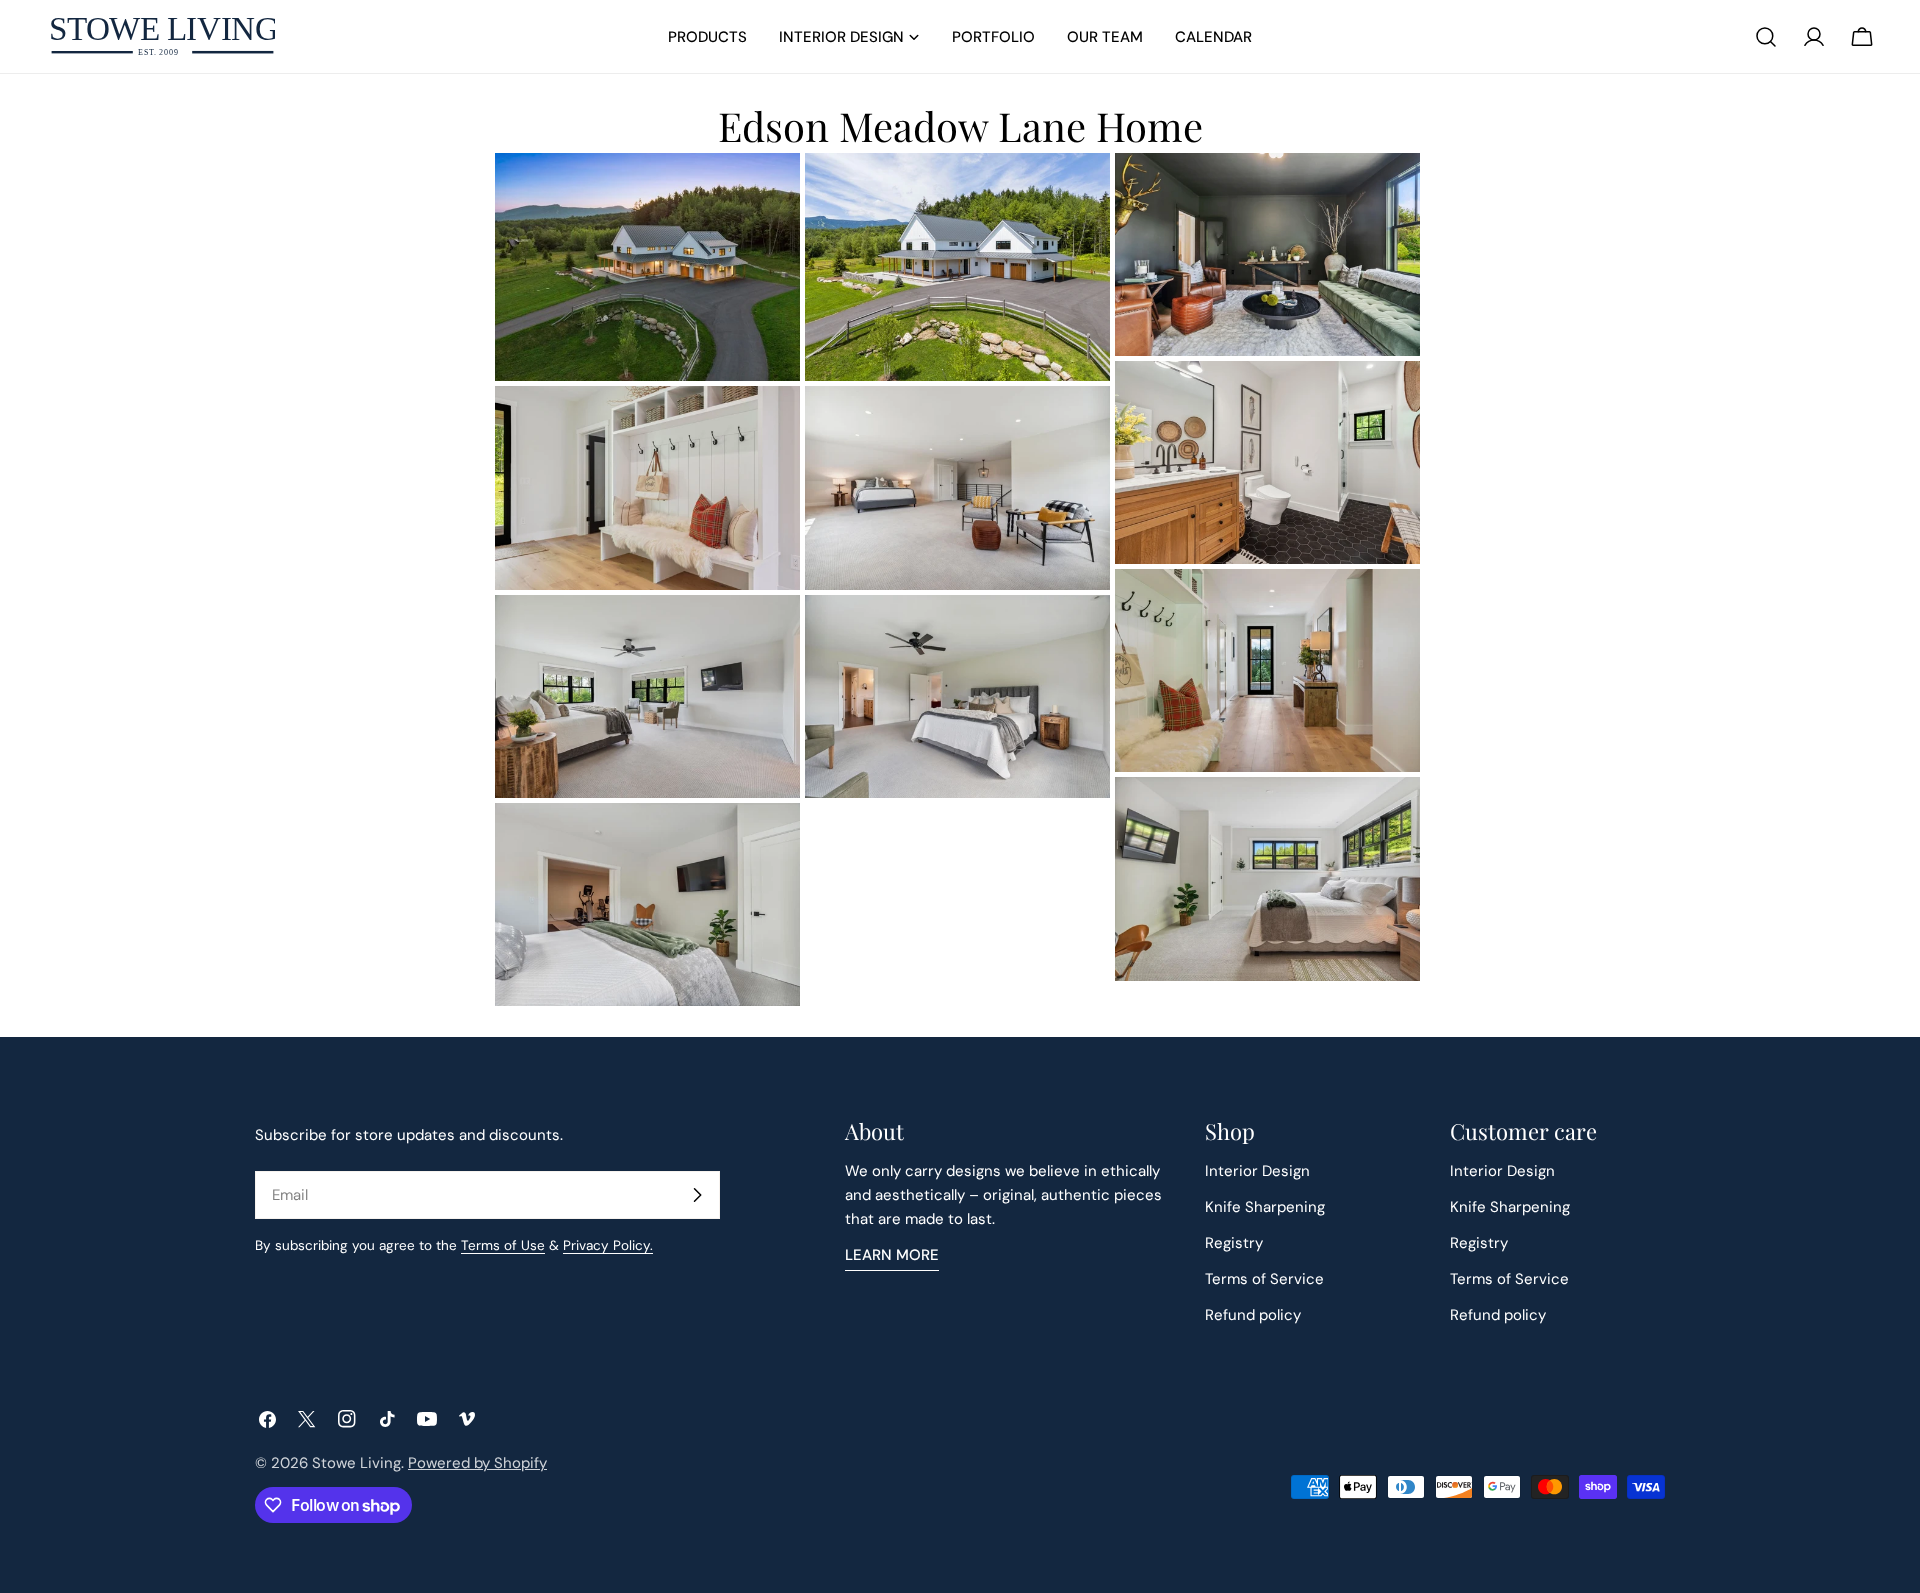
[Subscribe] (697, 1195)
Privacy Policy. (608, 1245)
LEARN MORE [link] (892, 1255)
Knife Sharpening (1265, 1207)
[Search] (1766, 37)
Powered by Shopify (477, 1463)
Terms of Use (503, 1245)
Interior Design (1257, 1171)
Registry (1234, 1243)
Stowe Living (356, 1463)
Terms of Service (1264, 1279)
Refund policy (1253, 1315)
